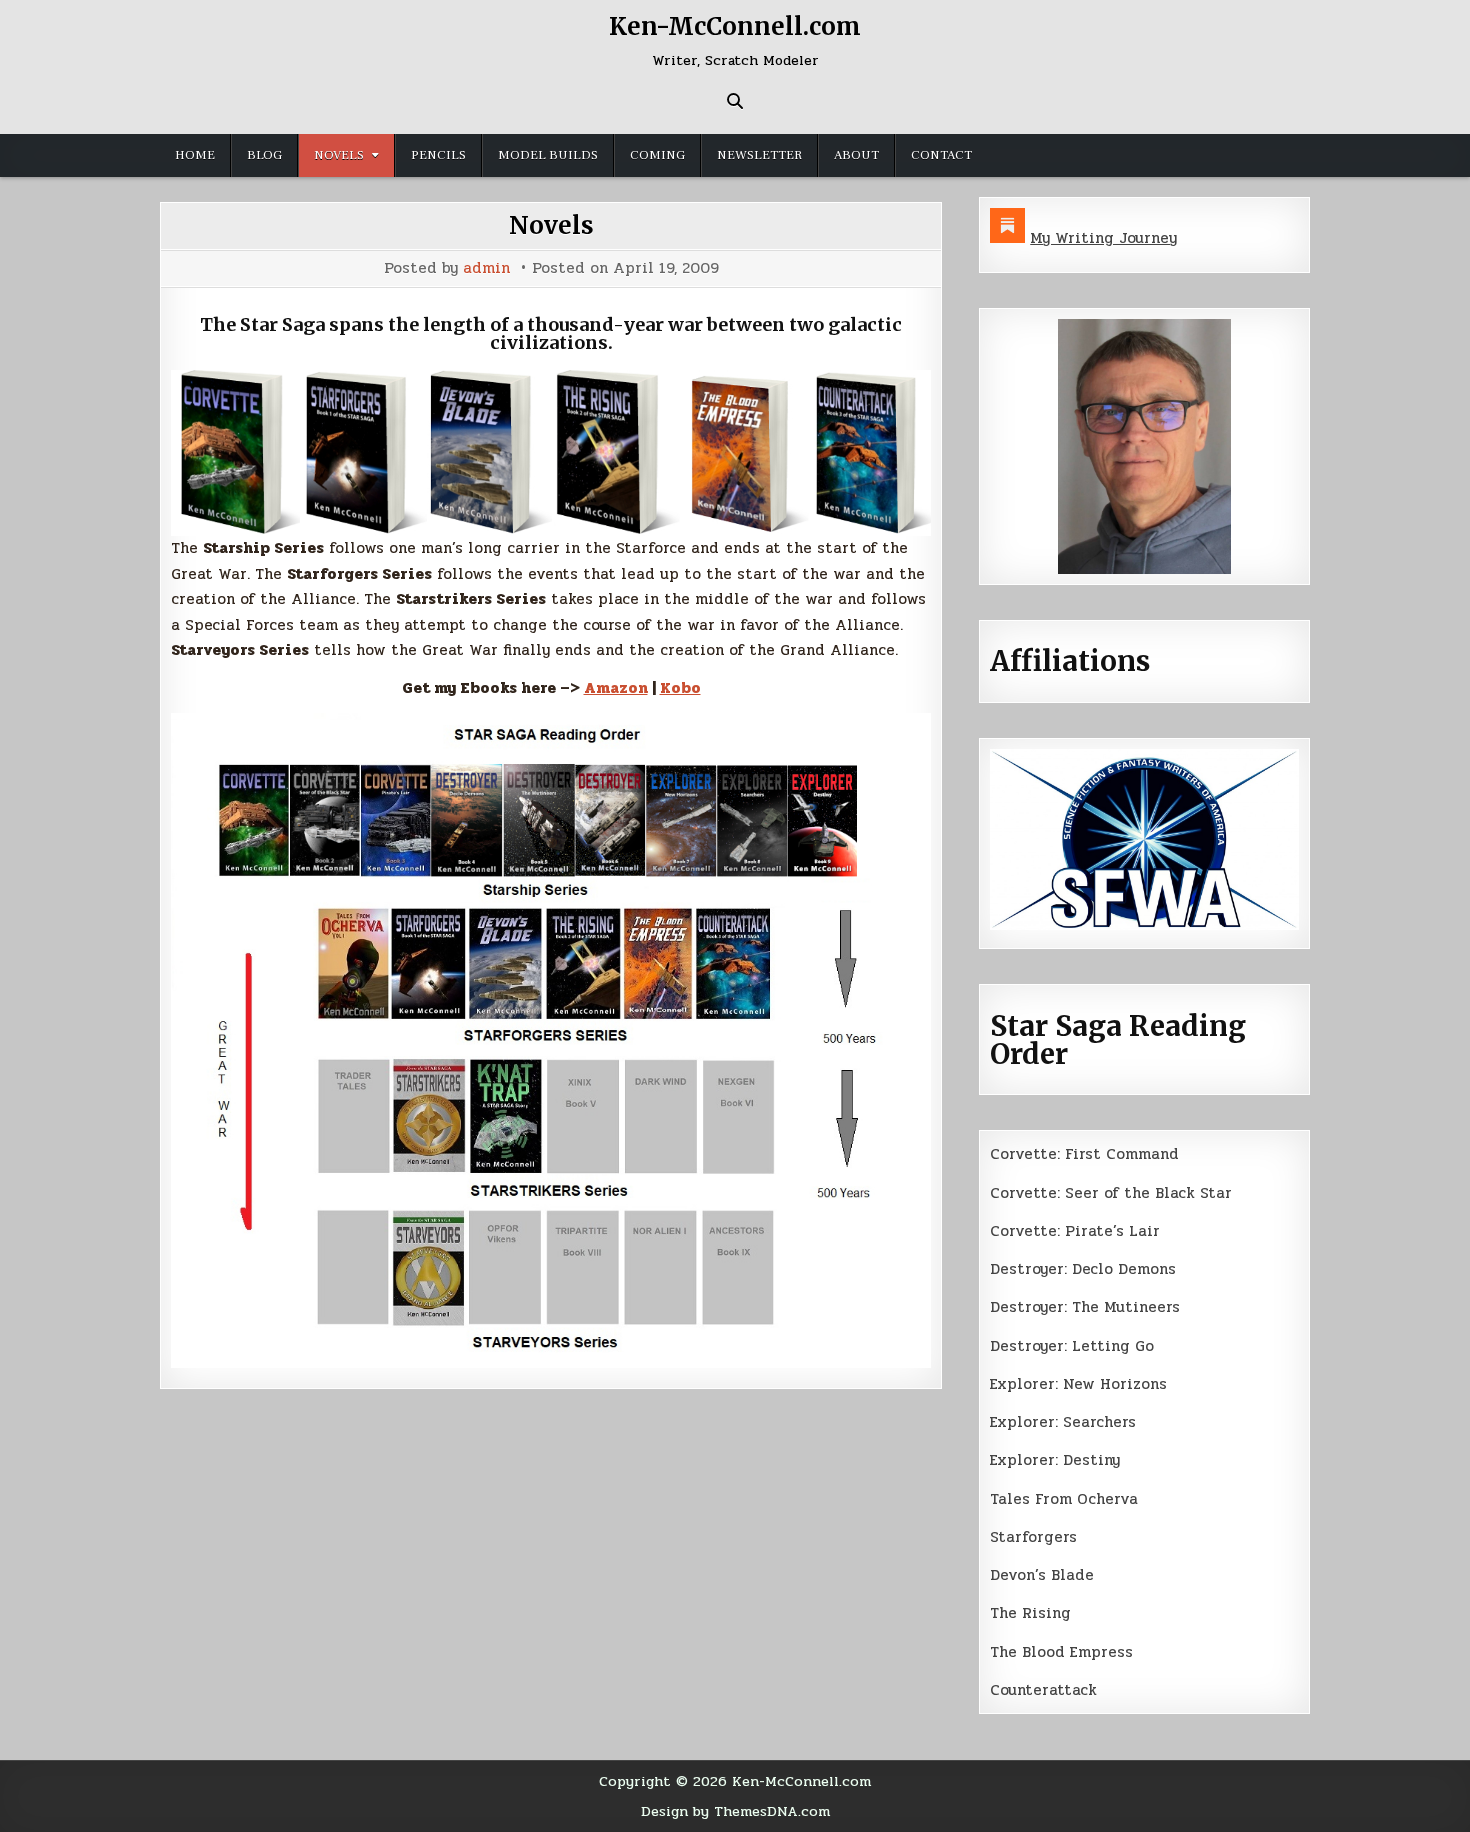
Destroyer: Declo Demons (1083, 1269)
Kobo (680, 688)
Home (195, 155)
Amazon (616, 688)
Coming (657, 155)
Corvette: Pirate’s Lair (1075, 1231)
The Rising (1030, 1613)
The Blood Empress (1061, 1652)
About (856, 155)
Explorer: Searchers (1063, 1422)
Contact (941, 155)
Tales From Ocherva (1064, 1499)
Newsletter (759, 155)
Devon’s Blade (1042, 1575)
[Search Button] (735, 101)
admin (486, 268)
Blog (264, 155)
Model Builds (548, 155)
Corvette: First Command (1084, 1154)
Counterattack (1043, 1690)
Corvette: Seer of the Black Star (1111, 1193)
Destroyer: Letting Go (1072, 1346)
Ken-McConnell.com (735, 26)
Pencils (438, 155)
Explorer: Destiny (1055, 1460)
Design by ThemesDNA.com (735, 1811)
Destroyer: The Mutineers (1085, 1307)
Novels (339, 155)
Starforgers (1033, 1537)
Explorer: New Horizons (1078, 1384)
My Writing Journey (1103, 238)
